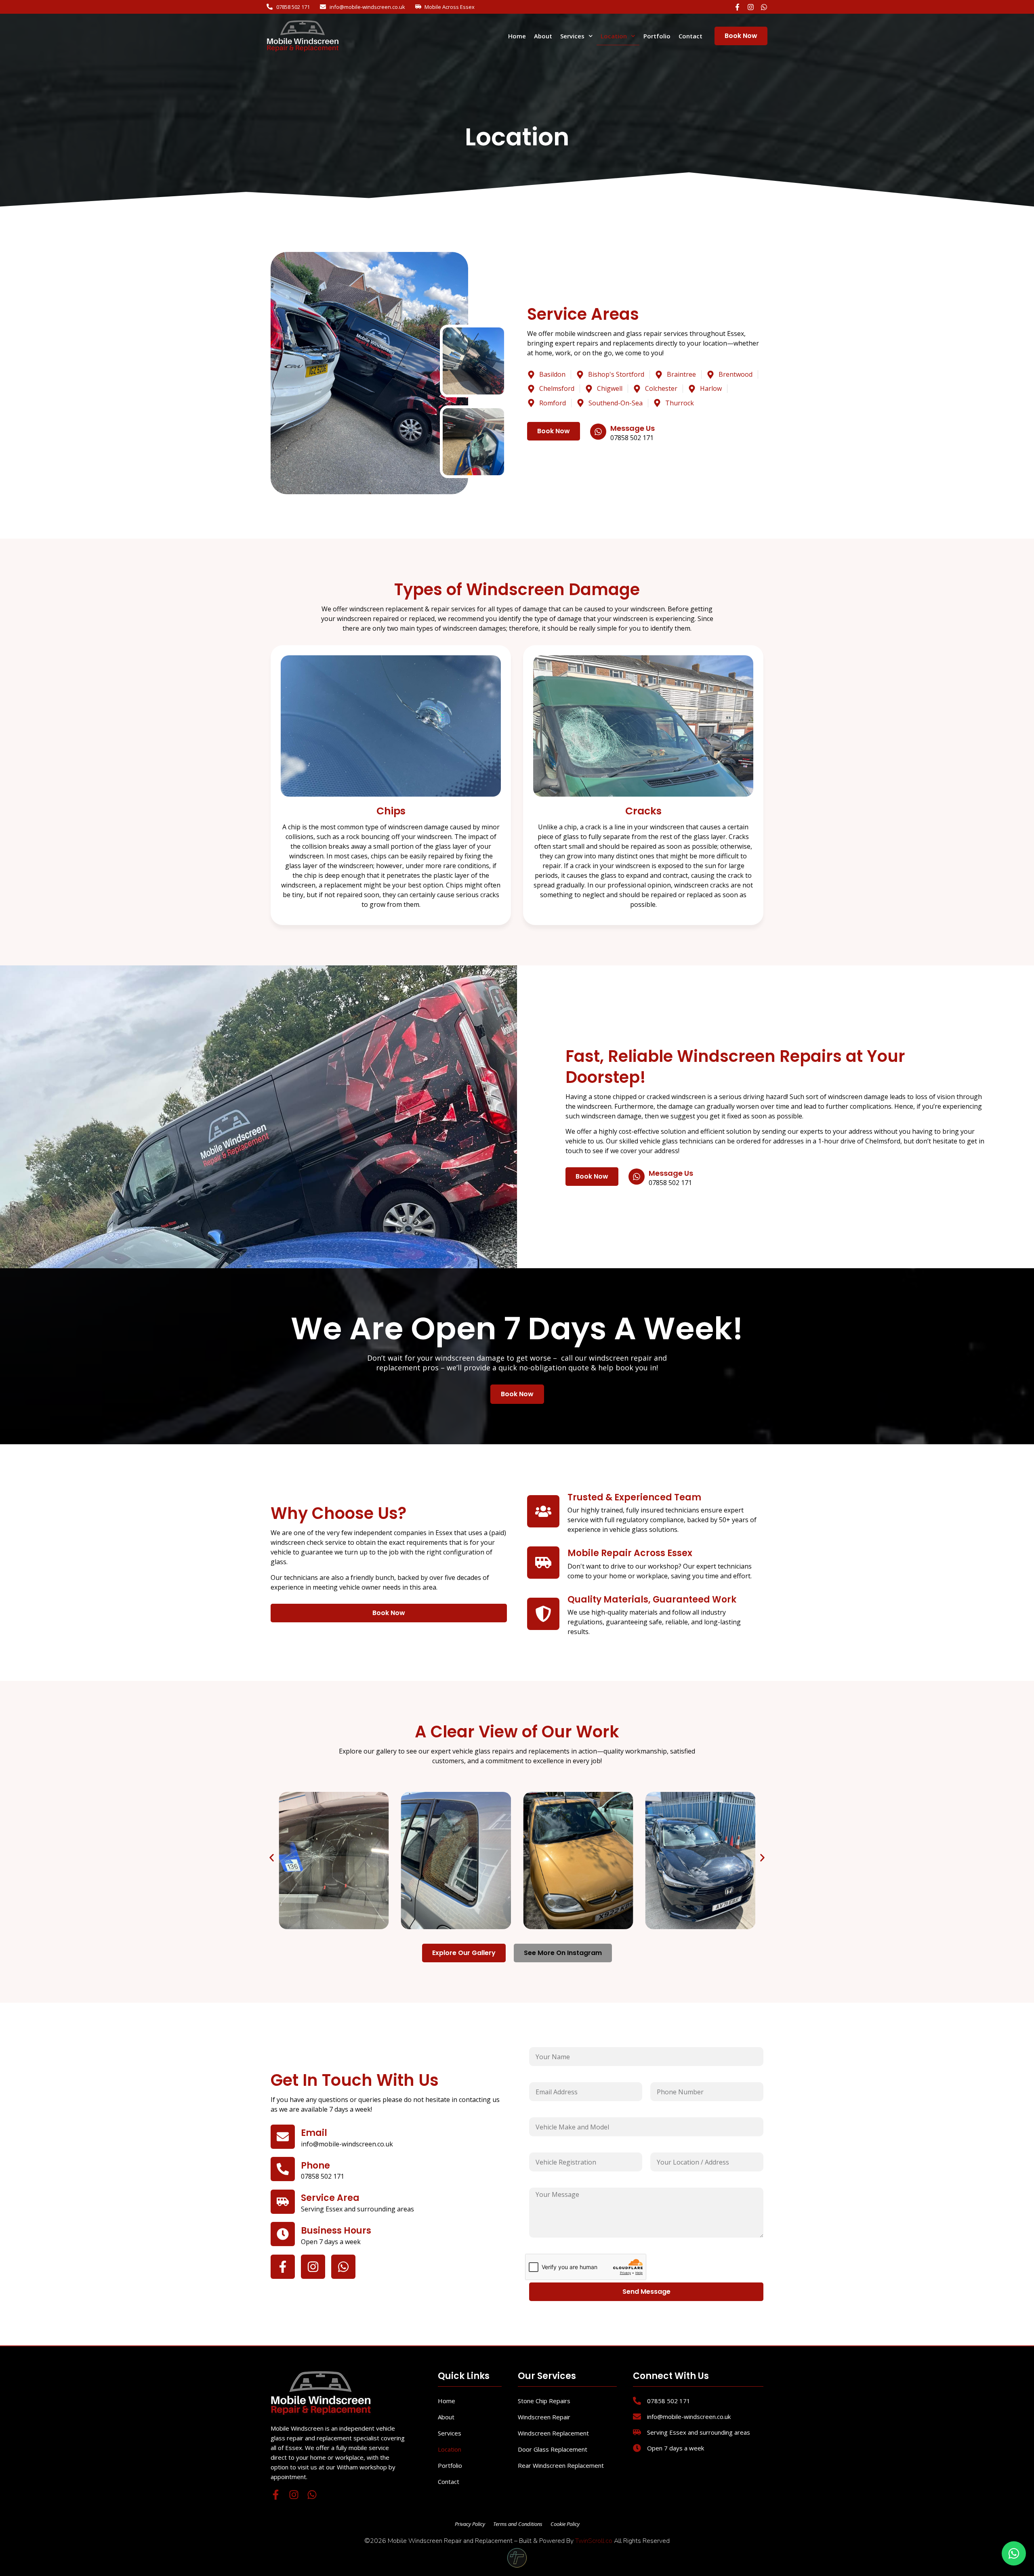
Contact (690, 36)
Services (572, 36)
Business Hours (336, 2231)
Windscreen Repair (544, 2417)
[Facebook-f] (737, 7)
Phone (315, 2166)
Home (517, 36)
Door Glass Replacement (553, 2449)
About (543, 36)
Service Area (330, 2198)
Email (314, 2133)
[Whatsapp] (764, 7)
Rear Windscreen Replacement (561, 2465)
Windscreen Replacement (553, 2433)
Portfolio (657, 36)
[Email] (283, 2137)
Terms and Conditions (518, 2524)
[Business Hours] (283, 2234)
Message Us (633, 428)
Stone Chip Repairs (544, 2401)
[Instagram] (751, 7)
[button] (272, 1858)
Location (614, 36)
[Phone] (283, 2169)
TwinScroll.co (594, 2541)
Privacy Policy (470, 2524)
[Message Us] (598, 431)
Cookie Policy (565, 2524)
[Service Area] (283, 2202)
